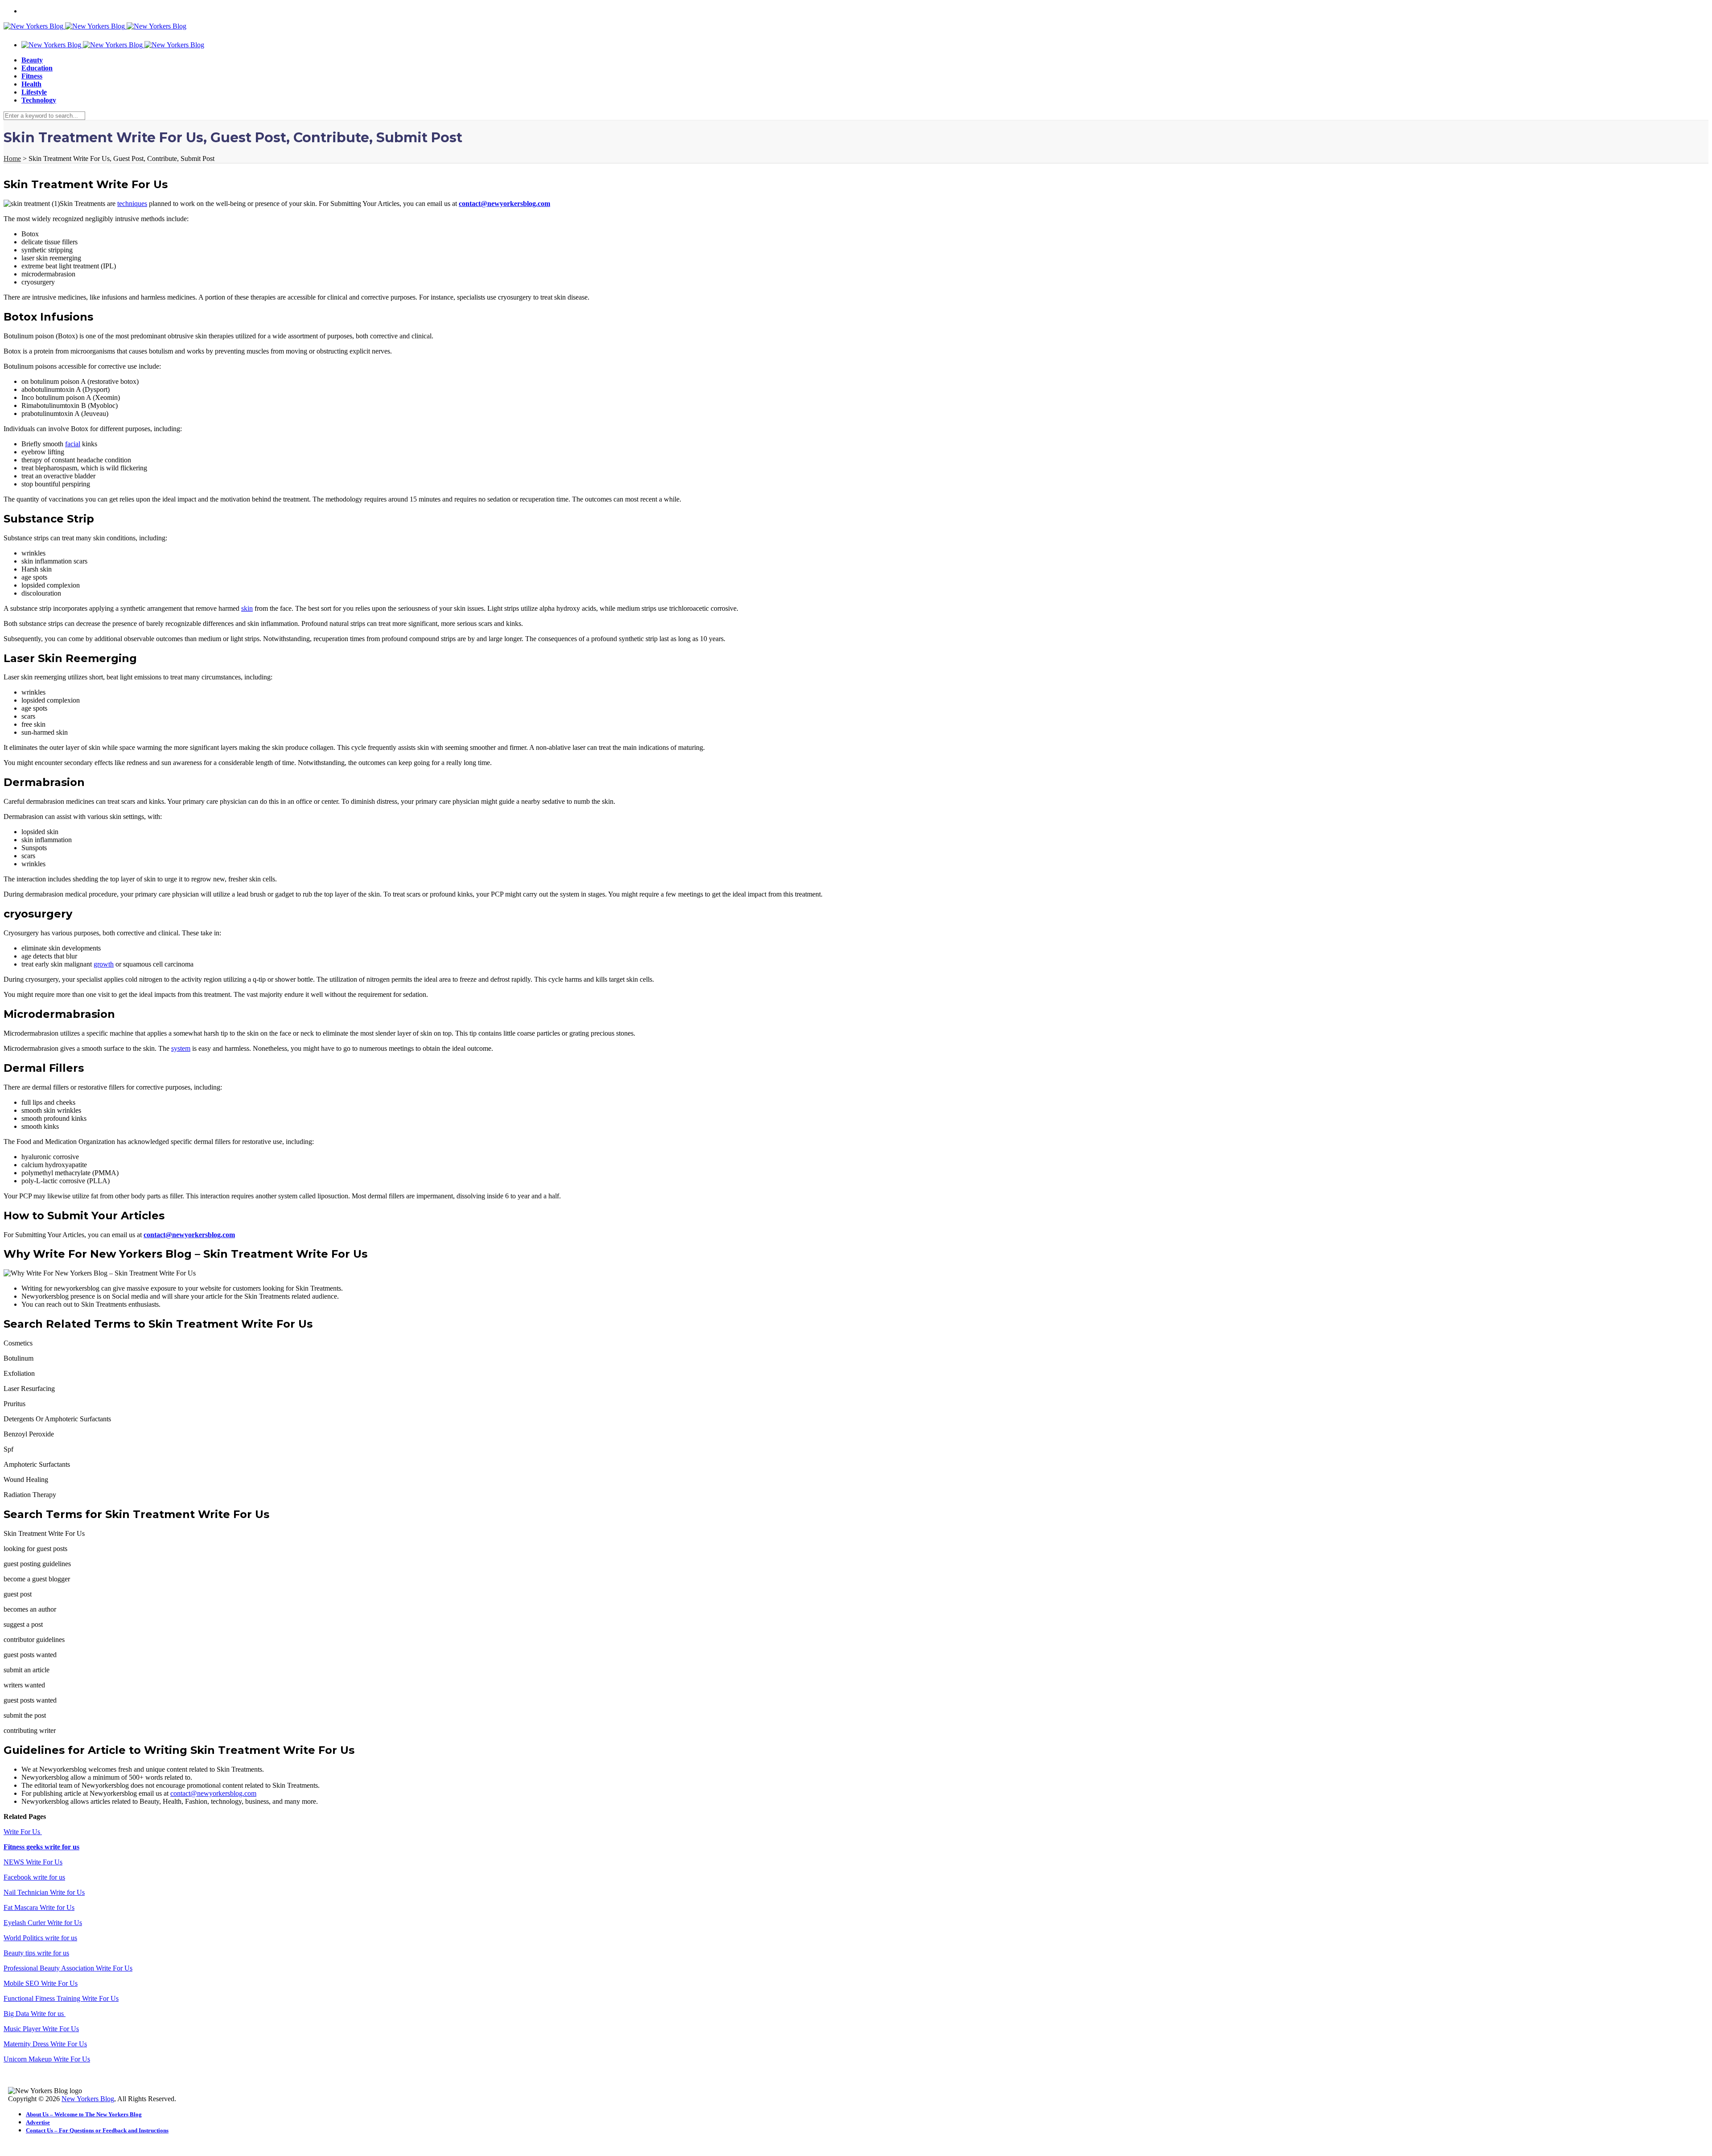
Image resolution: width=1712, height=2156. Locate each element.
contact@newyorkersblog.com (213, 1793)
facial (73, 444)
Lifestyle (34, 92)
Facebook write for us (34, 1877)
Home (12, 158)
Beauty (32, 60)
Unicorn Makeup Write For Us (47, 2059)
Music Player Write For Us (41, 2029)
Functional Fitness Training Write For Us (61, 1998)
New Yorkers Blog (88, 2099)
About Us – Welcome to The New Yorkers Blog (84, 2114)
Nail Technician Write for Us (44, 1892)
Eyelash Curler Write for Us (43, 1923)
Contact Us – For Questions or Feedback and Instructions (97, 2130)
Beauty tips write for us (36, 1953)
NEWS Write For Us (33, 1862)
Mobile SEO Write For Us (41, 1983)
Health (31, 84)
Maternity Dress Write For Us (45, 2044)
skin (247, 608)
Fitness (32, 76)
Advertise (38, 2122)
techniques (132, 204)
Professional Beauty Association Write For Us (68, 1968)
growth (104, 964)
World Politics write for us (40, 1938)
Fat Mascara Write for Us (39, 1907)
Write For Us (23, 1832)
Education (37, 68)
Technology (39, 100)
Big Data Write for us (35, 2014)
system (181, 1048)
